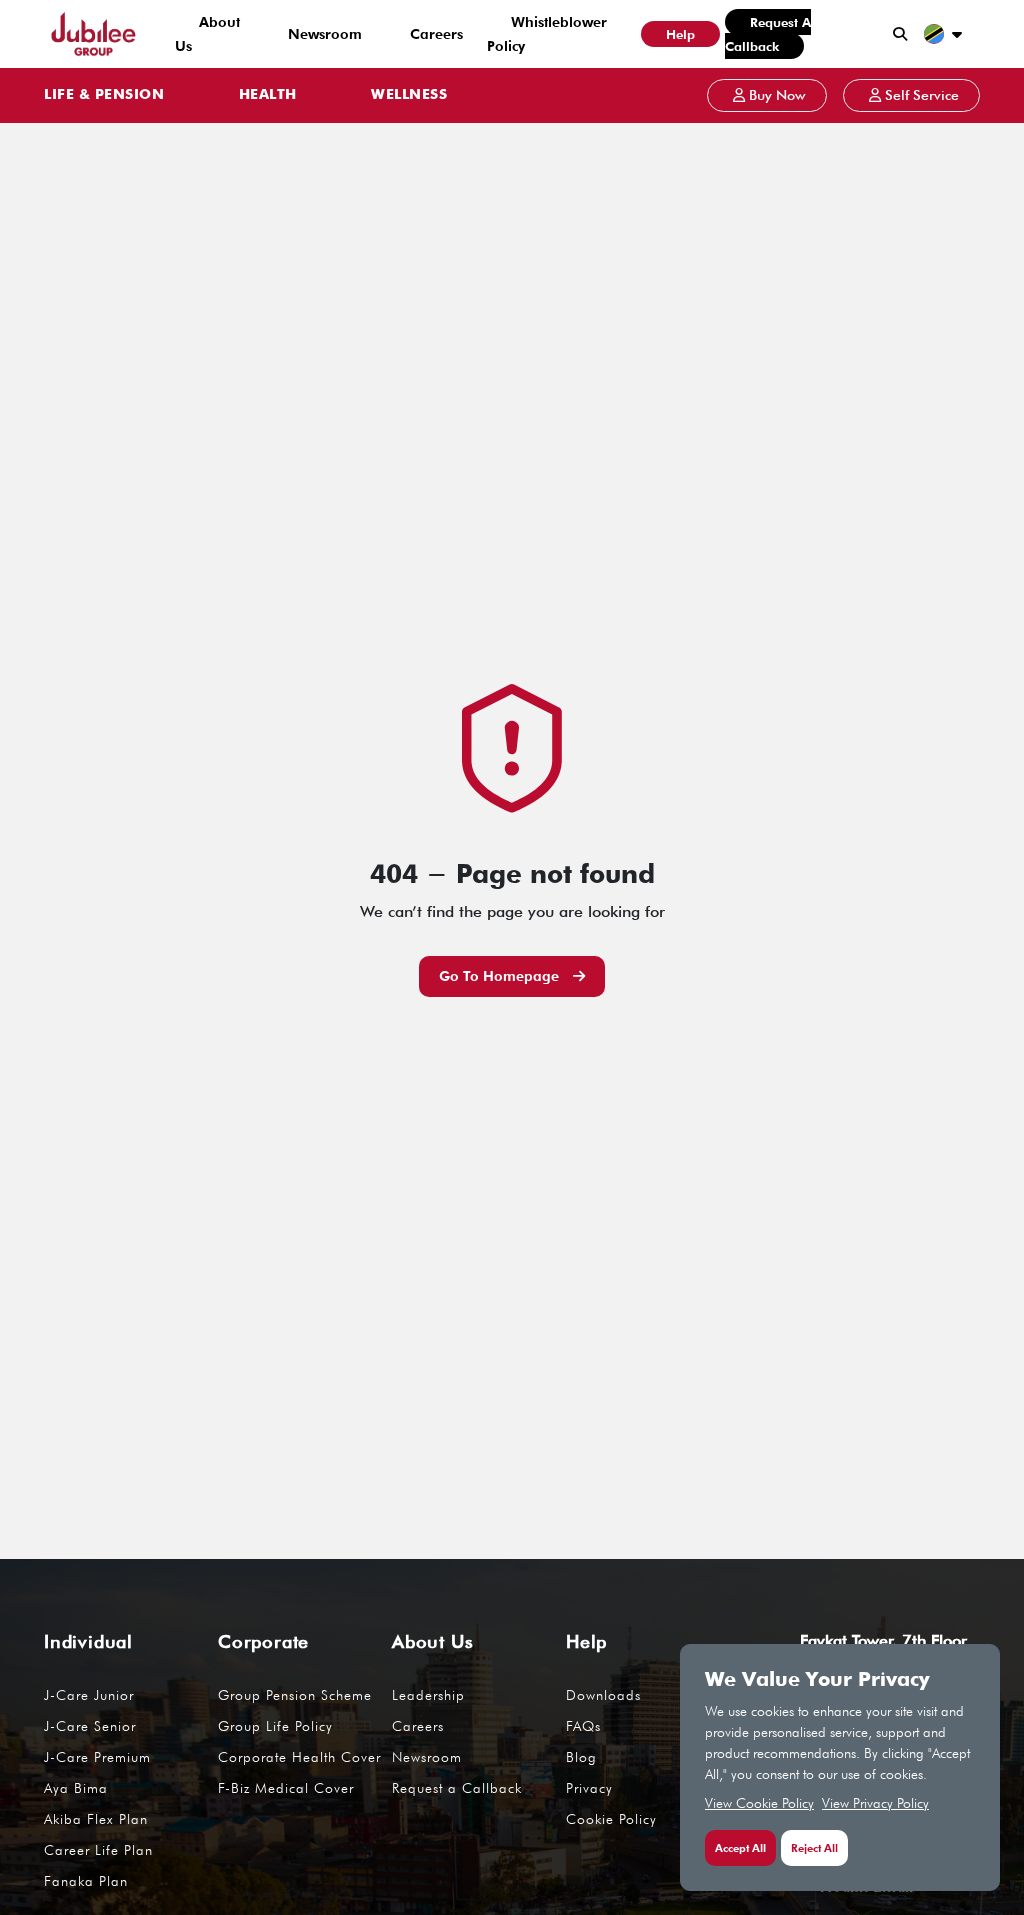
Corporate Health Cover (299, 1757)
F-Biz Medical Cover (286, 1788)
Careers (436, 34)
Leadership (428, 1695)
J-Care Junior (89, 1695)
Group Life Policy (275, 1726)
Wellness (409, 95)
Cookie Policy (611, 1819)
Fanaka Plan (86, 1881)
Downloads (603, 1695)
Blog (581, 1757)
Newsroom (325, 34)
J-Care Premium (97, 1757)
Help (680, 34)
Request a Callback (768, 34)
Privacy (589, 1788)
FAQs (583, 1726)
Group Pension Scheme (295, 1695)
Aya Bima (76, 1788)
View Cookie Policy (759, 1803)
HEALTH (268, 95)
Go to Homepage (501, 976)
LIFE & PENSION (104, 95)
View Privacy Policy (875, 1803)
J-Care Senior (90, 1726)
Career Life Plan (98, 1850)
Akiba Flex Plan (96, 1819)
